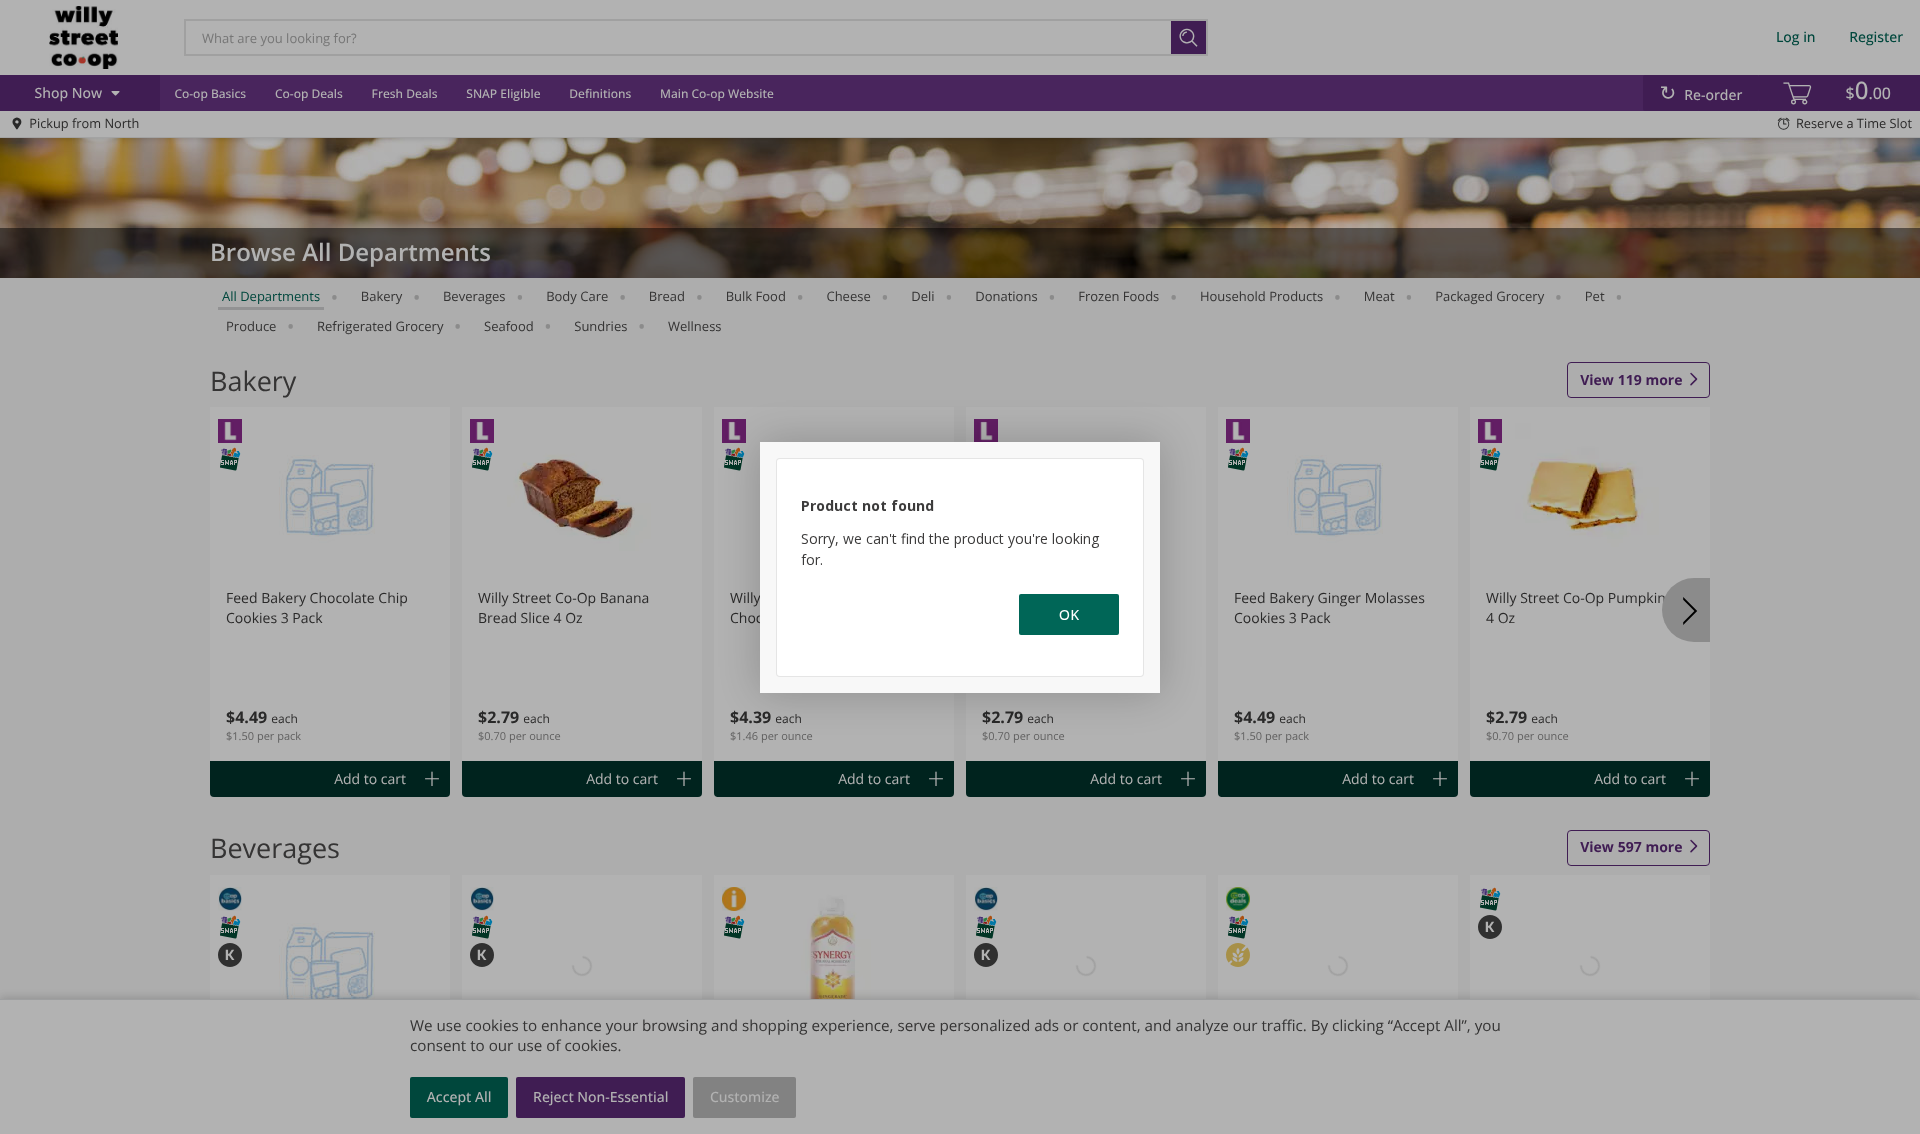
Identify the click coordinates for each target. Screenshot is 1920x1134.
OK (1069, 614)
